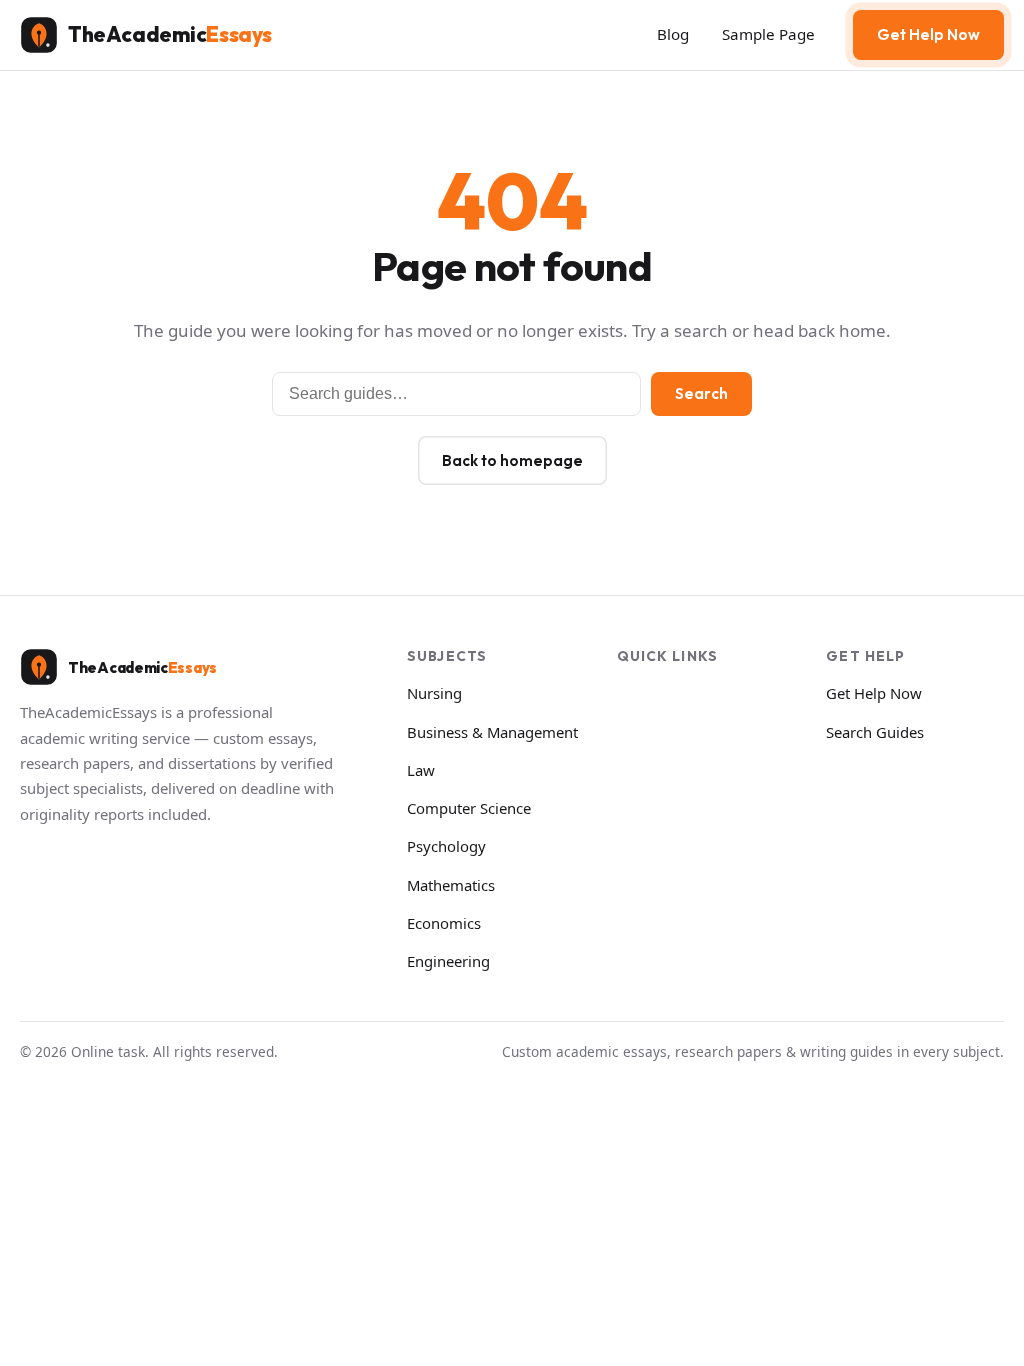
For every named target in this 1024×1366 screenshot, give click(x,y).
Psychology (446, 846)
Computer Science (469, 808)
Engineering (448, 961)
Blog (673, 34)
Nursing (434, 693)
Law (421, 770)
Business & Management (492, 732)
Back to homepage (512, 460)
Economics (444, 923)
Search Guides (875, 732)
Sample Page (768, 34)
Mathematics (451, 885)
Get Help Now (928, 34)
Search (701, 393)
